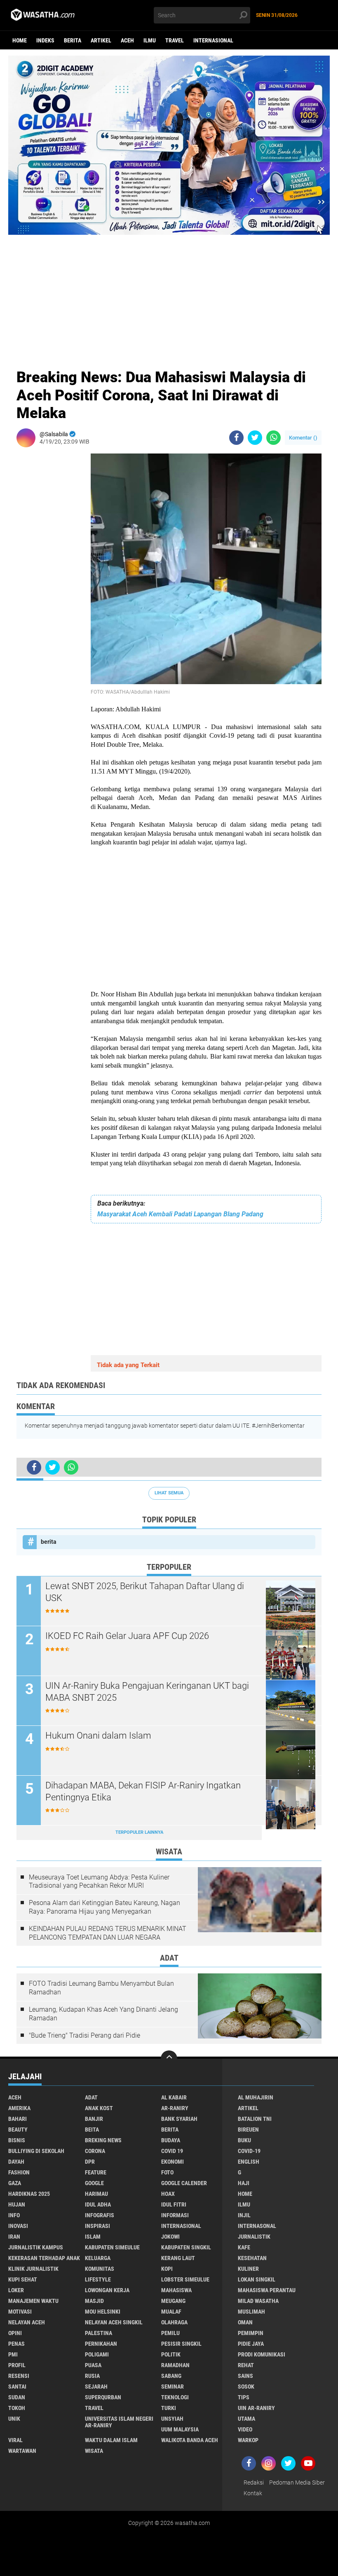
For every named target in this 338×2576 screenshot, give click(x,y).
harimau (96, 2194)
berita (73, 40)
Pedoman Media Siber (297, 2482)
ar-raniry (175, 2108)
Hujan (17, 2204)
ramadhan (175, 2365)
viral (15, 2440)
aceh (127, 40)
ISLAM (93, 2237)
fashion (19, 2172)
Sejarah (96, 2387)
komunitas (100, 2269)
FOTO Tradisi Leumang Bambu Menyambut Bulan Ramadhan (101, 1988)
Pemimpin (251, 2333)
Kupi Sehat (23, 2279)
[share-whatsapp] (273, 438)
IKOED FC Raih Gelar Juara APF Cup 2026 (127, 1636)
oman (245, 2322)
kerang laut (178, 2258)
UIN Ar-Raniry (256, 2408)
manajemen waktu (33, 2301)
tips (244, 2397)
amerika (19, 2108)
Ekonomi (173, 2162)
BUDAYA (171, 2140)
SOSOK (246, 2387)
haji (244, 2183)
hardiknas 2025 (29, 2194)
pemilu (170, 2333)
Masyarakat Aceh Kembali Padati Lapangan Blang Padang (180, 1214)
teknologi (175, 2397)
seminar (173, 2387)
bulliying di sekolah (36, 2151)
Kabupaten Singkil (186, 2247)
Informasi (175, 2215)
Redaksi (254, 2482)
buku (244, 2140)
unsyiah (172, 2419)
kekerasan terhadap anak (44, 2258)
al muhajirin (256, 2097)
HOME (245, 2194)
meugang (173, 2301)
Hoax (168, 2194)
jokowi (170, 2237)
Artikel (101, 40)
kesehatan (252, 2258)
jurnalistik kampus (36, 2247)
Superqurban (103, 2397)
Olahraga (174, 2322)
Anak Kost (99, 2108)
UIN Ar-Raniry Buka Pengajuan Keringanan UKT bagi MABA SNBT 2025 (147, 1692)
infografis (100, 2215)
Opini (15, 2333)
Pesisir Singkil (181, 2344)
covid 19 (172, 2151)
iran (14, 2237)
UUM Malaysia (180, 2429)
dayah (16, 2162)
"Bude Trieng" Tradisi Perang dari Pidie (84, 2035)
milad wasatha (258, 2301)
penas (16, 2344)
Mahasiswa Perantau (267, 2290)
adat (91, 2097)
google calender (184, 2183)
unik (14, 2419)
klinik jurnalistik (33, 2269)
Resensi (19, 2376)
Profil (17, 2365)
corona (95, 2151)
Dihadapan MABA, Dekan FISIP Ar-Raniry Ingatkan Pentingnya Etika (143, 1791)
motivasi (20, 2312)
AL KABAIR (174, 2097)
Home (20, 40)
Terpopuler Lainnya (139, 1832)
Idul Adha (98, 2204)
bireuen (248, 2130)
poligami (97, 2354)
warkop (248, 2440)
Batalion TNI (255, 2119)
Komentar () (303, 438)
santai (17, 2387)
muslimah (251, 2312)
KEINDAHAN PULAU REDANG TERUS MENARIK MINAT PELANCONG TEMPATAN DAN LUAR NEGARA (108, 1933)
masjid (94, 2301)
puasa (93, 2365)
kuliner (248, 2269)
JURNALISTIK (254, 2237)
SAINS (245, 2376)
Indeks (45, 40)
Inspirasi (97, 2226)
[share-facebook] (236, 438)
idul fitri (174, 2204)
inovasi (18, 2226)
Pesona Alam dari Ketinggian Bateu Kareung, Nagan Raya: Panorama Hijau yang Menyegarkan (104, 1907)
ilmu (150, 40)
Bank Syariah (179, 2119)
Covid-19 (249, 2151)
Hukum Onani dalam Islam (98, 1736)
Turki (169, 2408)
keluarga (98, 2258)
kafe (244, 2247)
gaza (15, 2183)
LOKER (16, 2290)
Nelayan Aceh (27, 2322)
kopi (167, 2269)
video (245, 2429)
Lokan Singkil (257, 2279)
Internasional (213, 40)
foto (167, 2172)
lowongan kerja (107, 2290)
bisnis (17, 2140)
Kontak (253, 2493)
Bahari (18, 2119)
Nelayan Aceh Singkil (114, 2322)
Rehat (246, 2365)
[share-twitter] (255, 438)
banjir (94, 2119)
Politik (171, 2354)
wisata (94, 2451)
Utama (246, 2419)
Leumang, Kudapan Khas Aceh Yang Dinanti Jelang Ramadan (103, 2014)
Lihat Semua (169, 1493)
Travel (175, 40)
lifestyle (98, 2279)
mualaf (171, 2312)
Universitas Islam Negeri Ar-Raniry (119, 2422)
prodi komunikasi (262, 2354)
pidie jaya (251, 2344)
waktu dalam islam (111, 2440)
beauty (18, 2130)
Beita (92, 2130)
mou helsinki (103, 2312)
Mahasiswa (176, 2290)
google (94, 2183)
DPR (90, 2162)
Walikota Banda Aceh (190, 2440)
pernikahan (101, 2344)
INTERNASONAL (257, 2226)
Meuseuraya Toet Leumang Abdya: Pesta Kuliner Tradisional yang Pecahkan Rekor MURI (99, 1882)
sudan (17, 2397)
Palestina (99, 2333)
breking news (103, 2140)
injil (244, 2215)
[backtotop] (169, 2059)
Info (14, 2215)
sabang (171, 2376)
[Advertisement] (169, 292)
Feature (96, 2172)
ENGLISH (249, 2162)
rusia (92, 2376)
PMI (13, 2354)
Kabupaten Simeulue (112, 2247)
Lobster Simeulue (185, 2279)
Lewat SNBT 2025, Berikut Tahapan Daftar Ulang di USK (145, 1592)
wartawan (22, 2451)
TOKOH (17, 2408)
